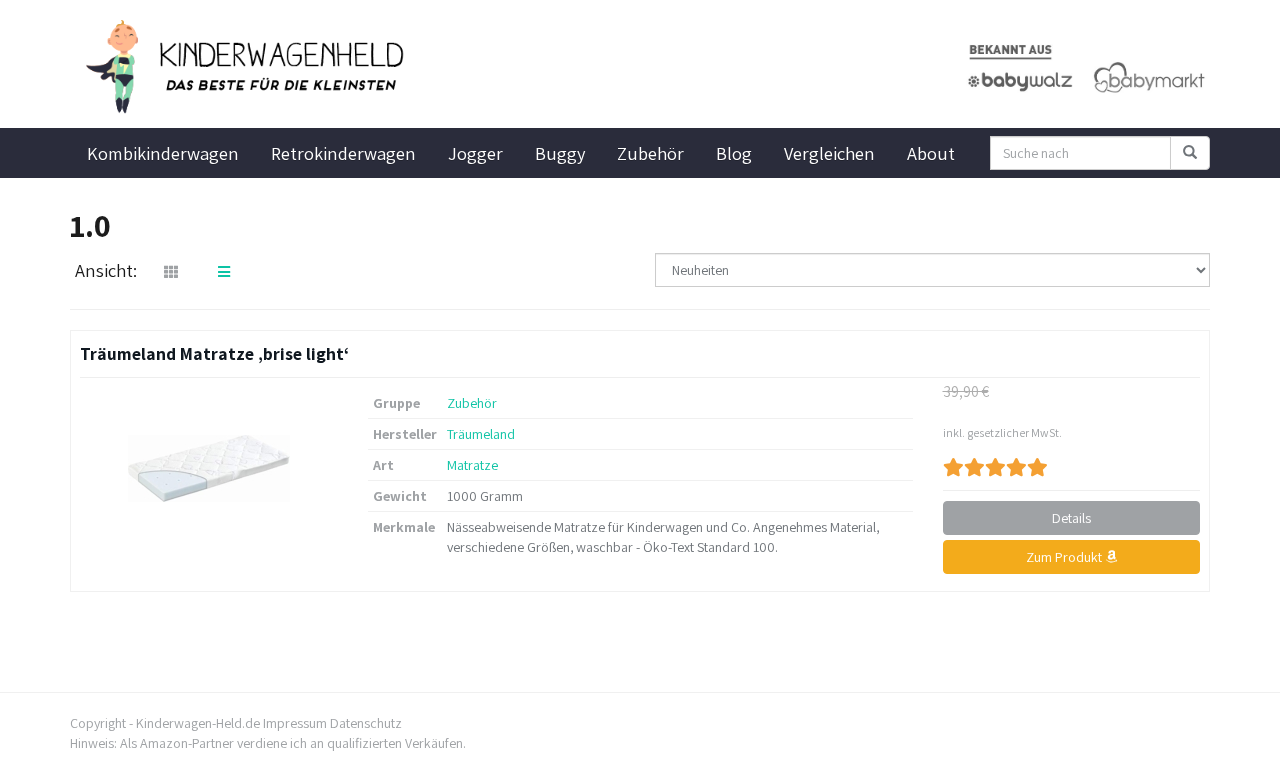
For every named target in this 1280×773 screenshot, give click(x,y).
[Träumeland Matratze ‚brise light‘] (209, 468)
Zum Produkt (1065, 557)
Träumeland (481, 434)
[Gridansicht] (171, 272)
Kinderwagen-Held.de (198, 723)
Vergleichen (829, 153)
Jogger (475, 153)
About (931, 153)
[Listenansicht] (224, 272)
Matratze (472, 465)
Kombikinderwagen (163, 153)
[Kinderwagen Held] (250, 67)
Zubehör (650, 153)
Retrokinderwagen (343, 153)
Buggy (560, 153)
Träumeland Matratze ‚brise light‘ (214, 353)
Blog (734, 153)
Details (1071, 518)
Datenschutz (366, 723)
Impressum (295, 723)
